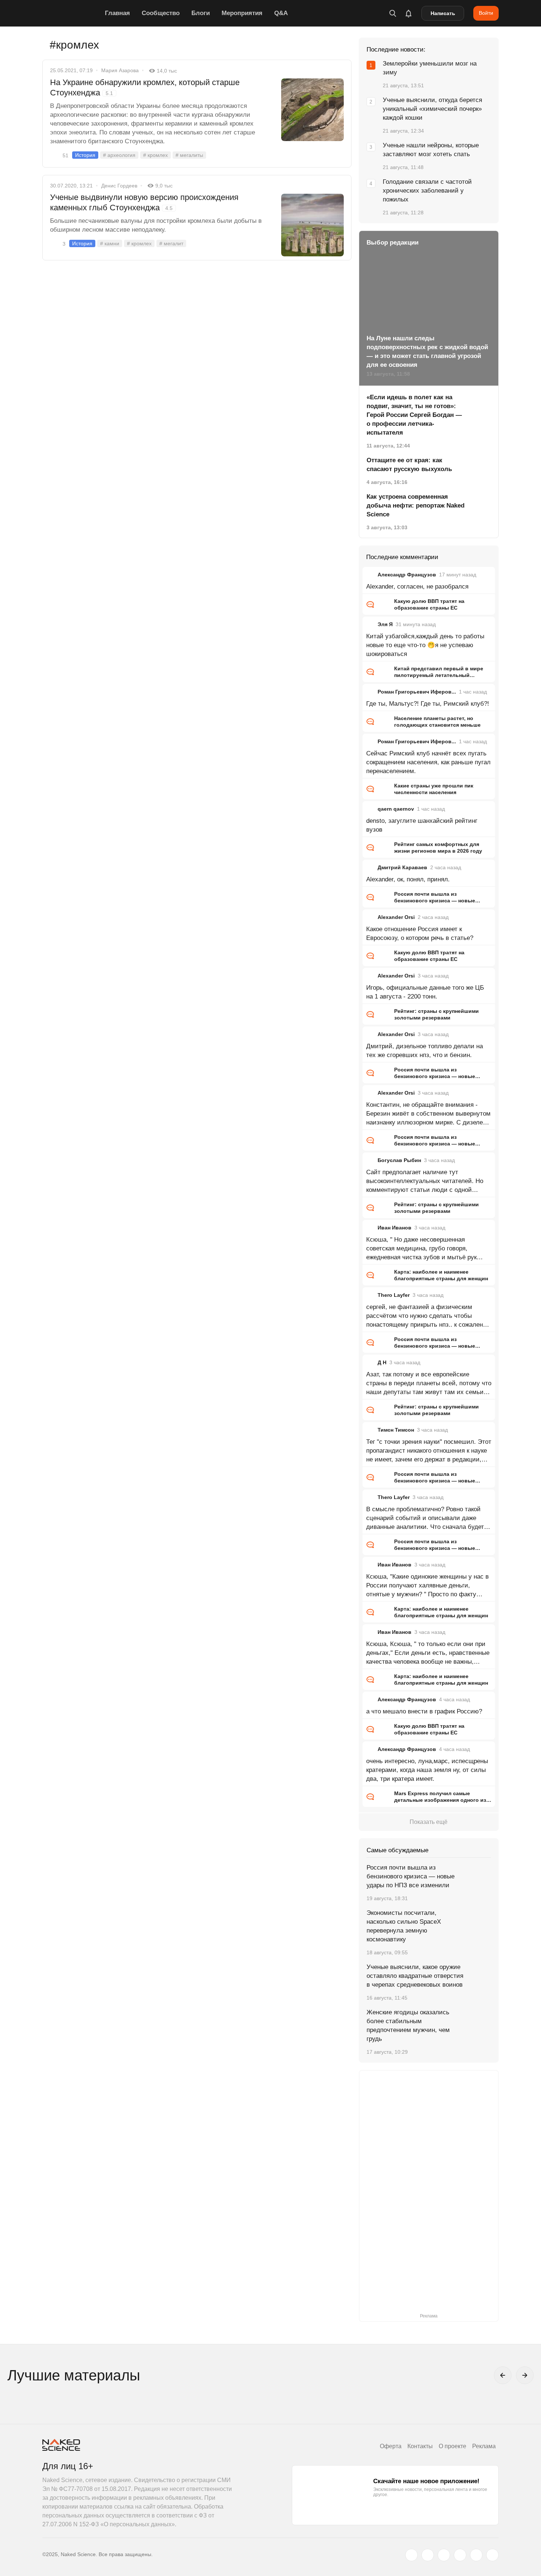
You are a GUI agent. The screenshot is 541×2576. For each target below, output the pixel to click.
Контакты (420, 2446)
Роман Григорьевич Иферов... (417, 692)
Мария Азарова (120, 70)
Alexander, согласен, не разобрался (417, 587)
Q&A (281, 13)
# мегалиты (189, 155)
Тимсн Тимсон (396, 1430)
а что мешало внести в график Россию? (424, 1711)
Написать (443, 13)
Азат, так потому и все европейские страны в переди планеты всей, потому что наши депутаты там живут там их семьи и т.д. (429, 1384)
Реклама (484, 2446)
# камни (110, 243)
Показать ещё (429, 1822)
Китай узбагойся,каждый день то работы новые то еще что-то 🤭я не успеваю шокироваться (425, 645)
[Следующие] (525, 2375)
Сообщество (161, 13)
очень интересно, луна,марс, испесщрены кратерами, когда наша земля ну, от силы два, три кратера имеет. (427, 1770)
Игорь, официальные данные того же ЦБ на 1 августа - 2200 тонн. (425, 992)
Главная (117, 13)
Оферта (391, 2446)
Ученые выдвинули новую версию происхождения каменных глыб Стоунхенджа (144, 202)
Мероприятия (242, 13)
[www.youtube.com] (444, 2555)
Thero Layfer (394, 1295)
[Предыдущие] (503, 2375)
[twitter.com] (411, 2555)
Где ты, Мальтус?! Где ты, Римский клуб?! (428, 704)
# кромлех (155, 155)
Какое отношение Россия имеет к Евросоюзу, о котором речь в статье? (420, 933)
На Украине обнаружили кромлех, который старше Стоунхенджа (145, 87)
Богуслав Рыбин (399, 1160)
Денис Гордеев (119, 186)
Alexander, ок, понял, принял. (408, 879)
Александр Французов (407, 575)
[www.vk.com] (428, 2555)
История (85, 155)
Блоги (201, 13)
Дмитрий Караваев (402, 867)
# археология (119, 155)
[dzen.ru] (460, 2555)
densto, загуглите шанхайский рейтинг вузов (422, 825)
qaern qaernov (396, 809)
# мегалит (171, 243)
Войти (486, 13)
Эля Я (385, 624)
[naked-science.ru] (492, 2555)
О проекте (452, 2446)
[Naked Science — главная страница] (72, 13)
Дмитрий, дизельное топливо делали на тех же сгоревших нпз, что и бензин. (425, 1051)
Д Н (382, 1362)
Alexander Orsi (396, 917)
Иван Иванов (395, 1228)
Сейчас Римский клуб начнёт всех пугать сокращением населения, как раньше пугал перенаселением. (428, 762)
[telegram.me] (476, 2555)
